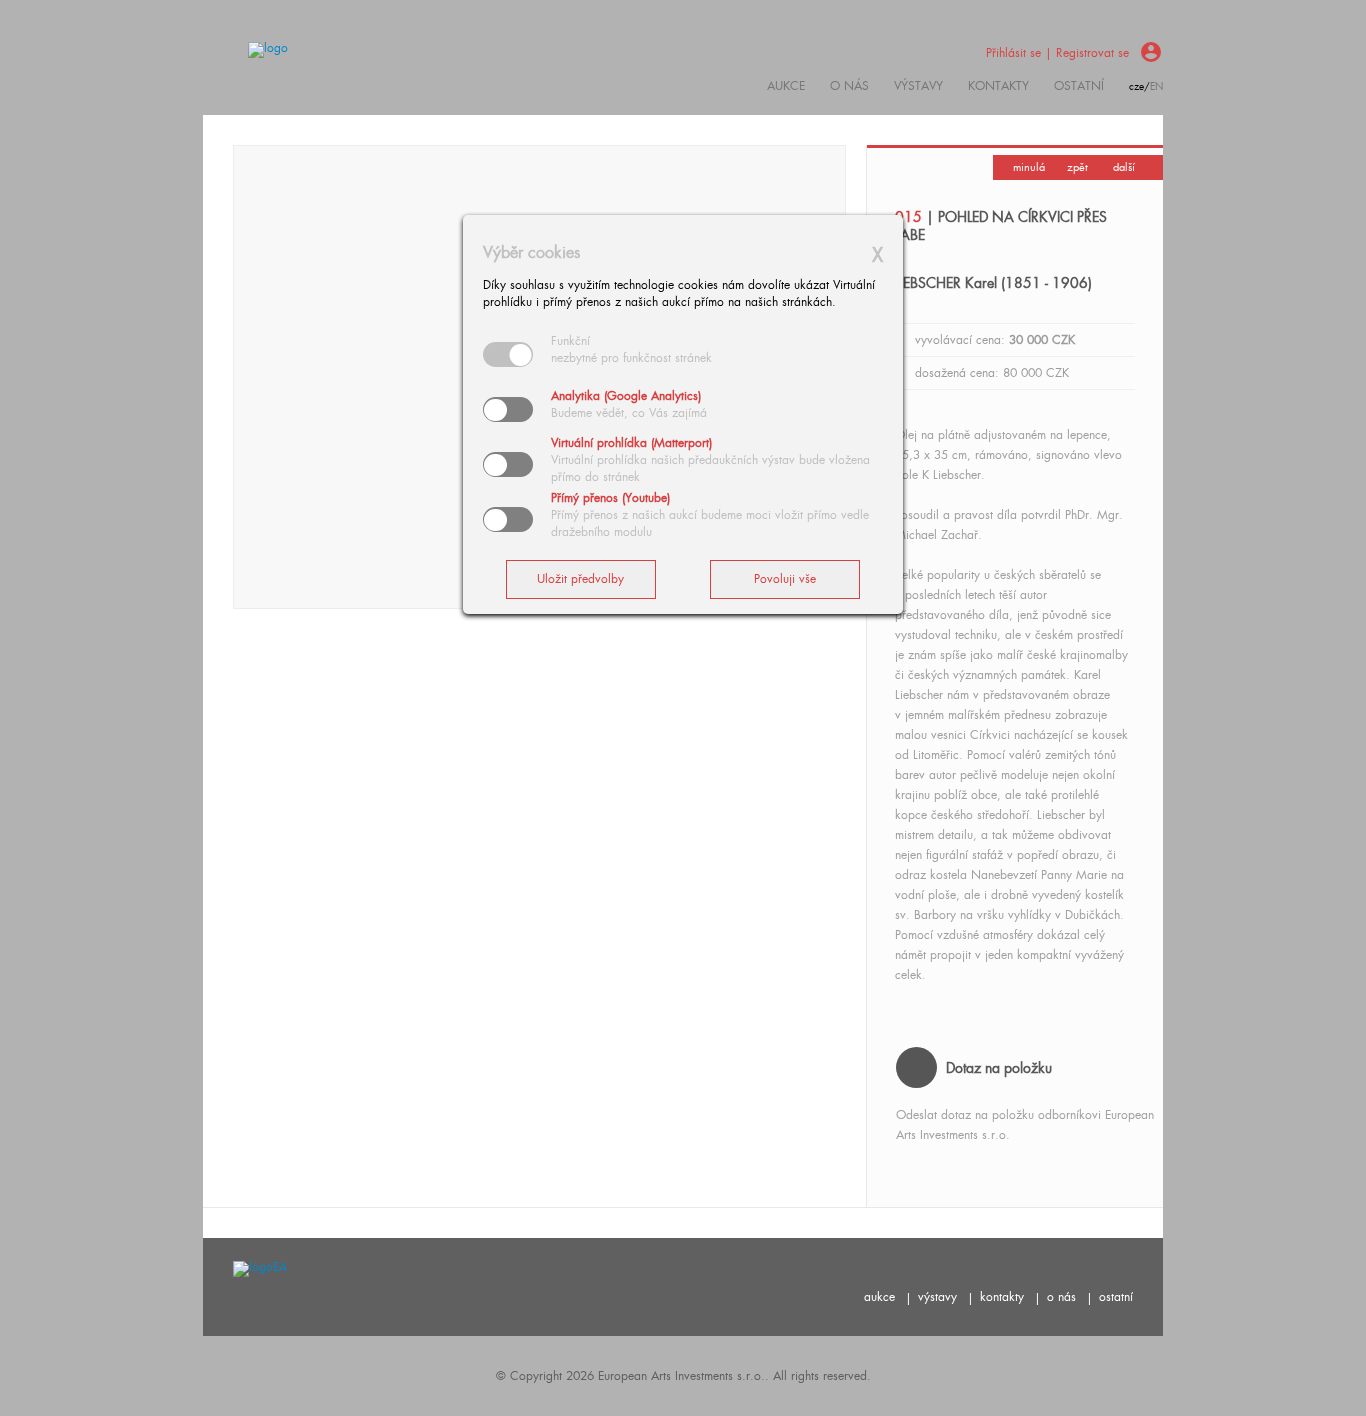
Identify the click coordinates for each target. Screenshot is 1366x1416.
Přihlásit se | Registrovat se (1057, 53)
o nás (1061, 1297)
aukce (879, 1297)
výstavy (918, 86)
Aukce (786, 86)
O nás (849, 86)
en (1156, 86)
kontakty (998, 86)
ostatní (1079, 86)
